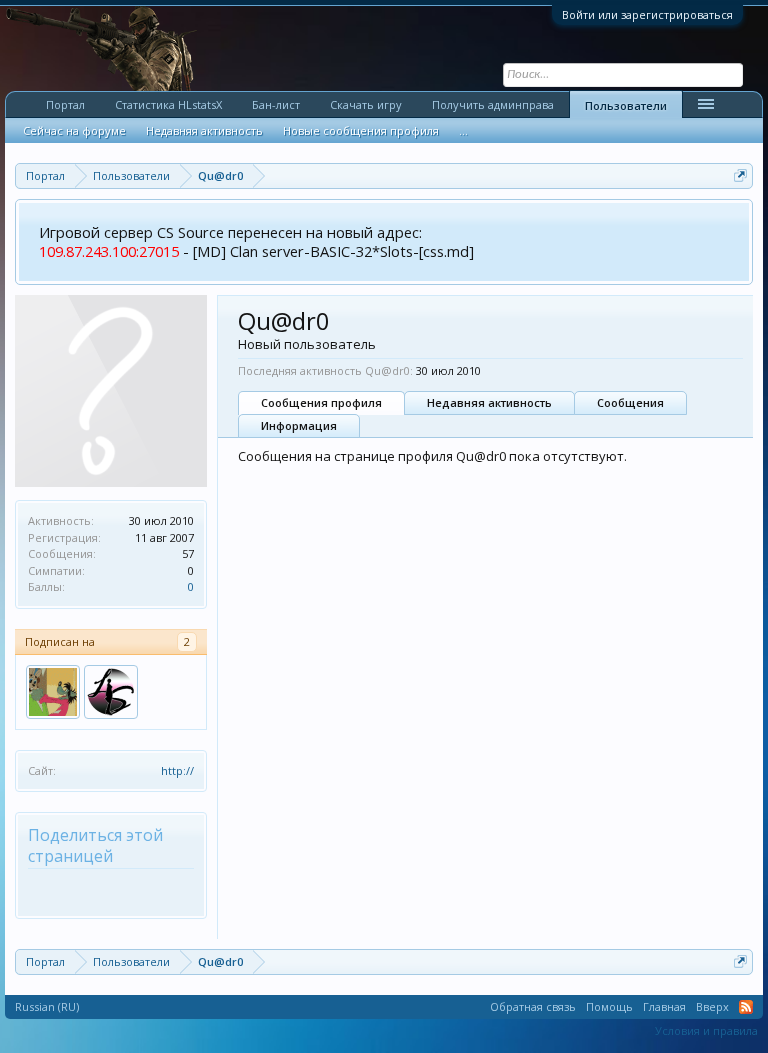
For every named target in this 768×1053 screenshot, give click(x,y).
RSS (746, 1007)
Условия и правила (706, 1030)
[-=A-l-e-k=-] (53, 692)
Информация (299, 425)
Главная (664, 1006)
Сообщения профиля (321, 402)
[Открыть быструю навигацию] (740, 175)
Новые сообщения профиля (361, 130)
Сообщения (630, 402)
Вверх (712, 1006)
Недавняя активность (489, 402)
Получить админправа (493, 104)
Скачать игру (366, 104)
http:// (177, 770)
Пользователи (626, 105)
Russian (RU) (47, 1006)
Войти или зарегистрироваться (647, 14)
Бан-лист (276, 104)
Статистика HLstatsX (168, 104)
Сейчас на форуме (74, 130)
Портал (65, 104)
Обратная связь (533, 1006)
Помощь (609, 1006)
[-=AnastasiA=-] (111, 692)
